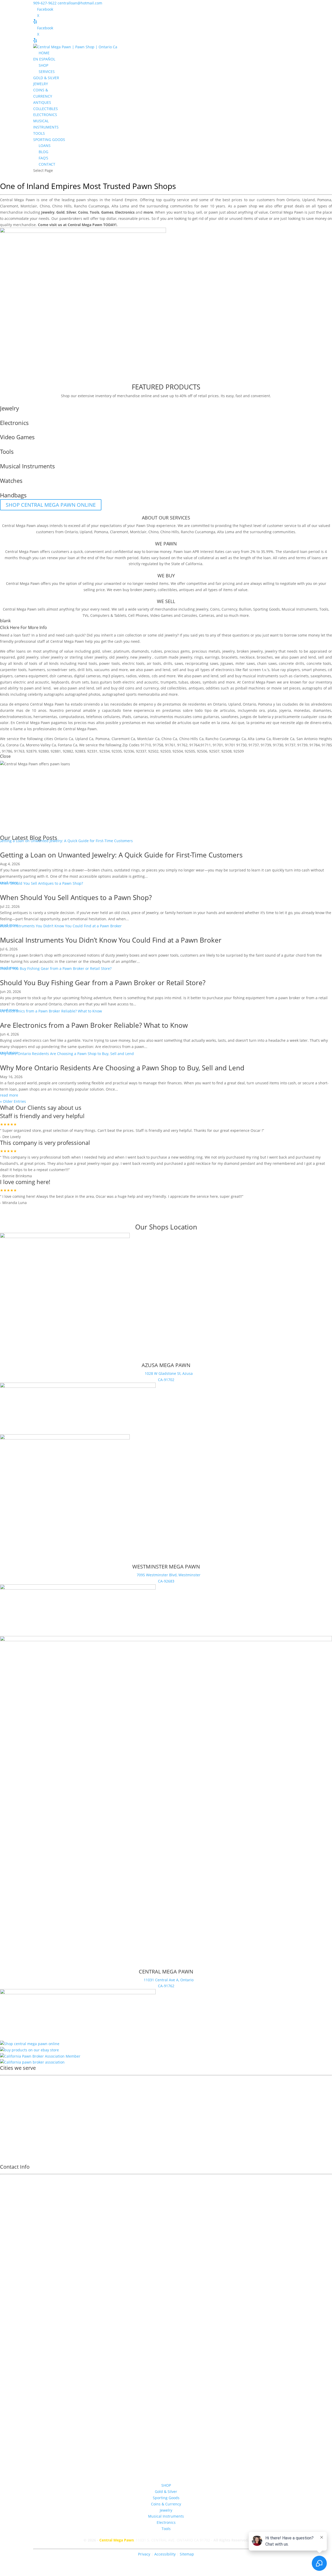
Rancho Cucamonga (91, 206)
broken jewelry (143, 590)
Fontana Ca (68, 745)
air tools (154, 663)
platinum (122, 651)
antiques (187, 590)
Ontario (293, 200)
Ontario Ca (64, 739)
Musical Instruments (300, 609)
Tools (324, 609)
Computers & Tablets (108, 615)
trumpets (169, 682)
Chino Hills (62, 206)
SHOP (43, 65)
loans (21, 651)
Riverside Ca (283, 739)
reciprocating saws (202, 663)
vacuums (102, 670)
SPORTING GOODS (49, 140)
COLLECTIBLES (46, 109)
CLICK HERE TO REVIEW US (38, 1219)
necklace (247, 657)
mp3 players (113, 676)
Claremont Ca (123, 739)
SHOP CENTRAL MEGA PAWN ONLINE (51, 505)
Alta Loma (120, 206)
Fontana (11, 2121)
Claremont (9, 206)
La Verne (11, 2135)
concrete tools (319, 663)
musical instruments (260, 676)
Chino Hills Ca (191, 739)
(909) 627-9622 (166, 2287)
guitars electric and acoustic (25, 682)
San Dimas (13, 2128)
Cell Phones (138, 615)
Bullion (245, 609)
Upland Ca (84, 739)
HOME (44, 53)
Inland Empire (124, 200)
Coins (215, 609)
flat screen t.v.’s (256, 670)
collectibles (167, 590)
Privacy (144, 2554)
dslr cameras (61, 676)
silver (107, 651)
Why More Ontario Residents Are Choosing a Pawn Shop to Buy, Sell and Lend (122, 1068)
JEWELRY (41, 84)
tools (33, 663)
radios (131, 676)
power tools (109, 663)
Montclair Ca (148, 739)
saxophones (321, 676)
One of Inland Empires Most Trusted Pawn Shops (88, 186)
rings (199, 657)
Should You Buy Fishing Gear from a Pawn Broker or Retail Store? (103, 983)
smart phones (314, 670)
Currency (229, 609)
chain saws (267, 663)
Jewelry (202, 609)
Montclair (29, 206)
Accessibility (165, 2554)
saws (179, 663)
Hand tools (87, 663)
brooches (265, 657)
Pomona (324, 200)
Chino (45, 206)
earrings (212, 657)
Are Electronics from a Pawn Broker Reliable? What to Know (94, 1025)
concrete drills (292, 663)
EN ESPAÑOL (44, 59)
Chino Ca (169, 739)
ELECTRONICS (45, 115)
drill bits (85, 670)
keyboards (60, 682)
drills (168, 663)
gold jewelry (28, 657)
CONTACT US (21, 178)
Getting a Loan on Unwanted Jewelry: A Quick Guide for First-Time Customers (121, 855)
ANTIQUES (42, 102)
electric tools (133, 663)
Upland (309, 200)
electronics (225, 670)
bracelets (230, 657)
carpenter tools (13, 670)
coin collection (129, 635)
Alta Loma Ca (259, 739)
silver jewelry (52, 657)
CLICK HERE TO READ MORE (39, 1210)
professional (25, 641)
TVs (85, 615)
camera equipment (31, 676)
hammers (37, 670)
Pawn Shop (146, 526)
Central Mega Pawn (18, 200)
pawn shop (247, 206)
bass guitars (101, 682)
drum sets (80, 682)
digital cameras (87, 676)
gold (96, 651)
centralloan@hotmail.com (166, 2349)
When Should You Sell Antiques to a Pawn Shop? (76, 897)
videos (144, 676)
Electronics (166, 2522)
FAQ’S (43, 158)
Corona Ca (15, 745)
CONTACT (47, 164)
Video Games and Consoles (174, 615)
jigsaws (227, 663)
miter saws (245, 663)
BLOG (43, 152)
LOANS (45, 146)
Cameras (207, 615)
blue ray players (286, 670)
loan (17, 635)
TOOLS (39, 133)
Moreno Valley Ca (41, 745)
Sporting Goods (267, 609)
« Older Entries (13, 1101)
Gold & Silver (166, 2492)
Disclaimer (166, 2380)
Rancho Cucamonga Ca (226, 739)
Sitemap (187, 2554)
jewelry (171, 635)
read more (9, 1095)
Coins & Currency (166, 2504)
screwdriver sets (61, 670)
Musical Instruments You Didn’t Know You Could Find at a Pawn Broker (111, 940)
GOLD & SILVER (46, 78)
